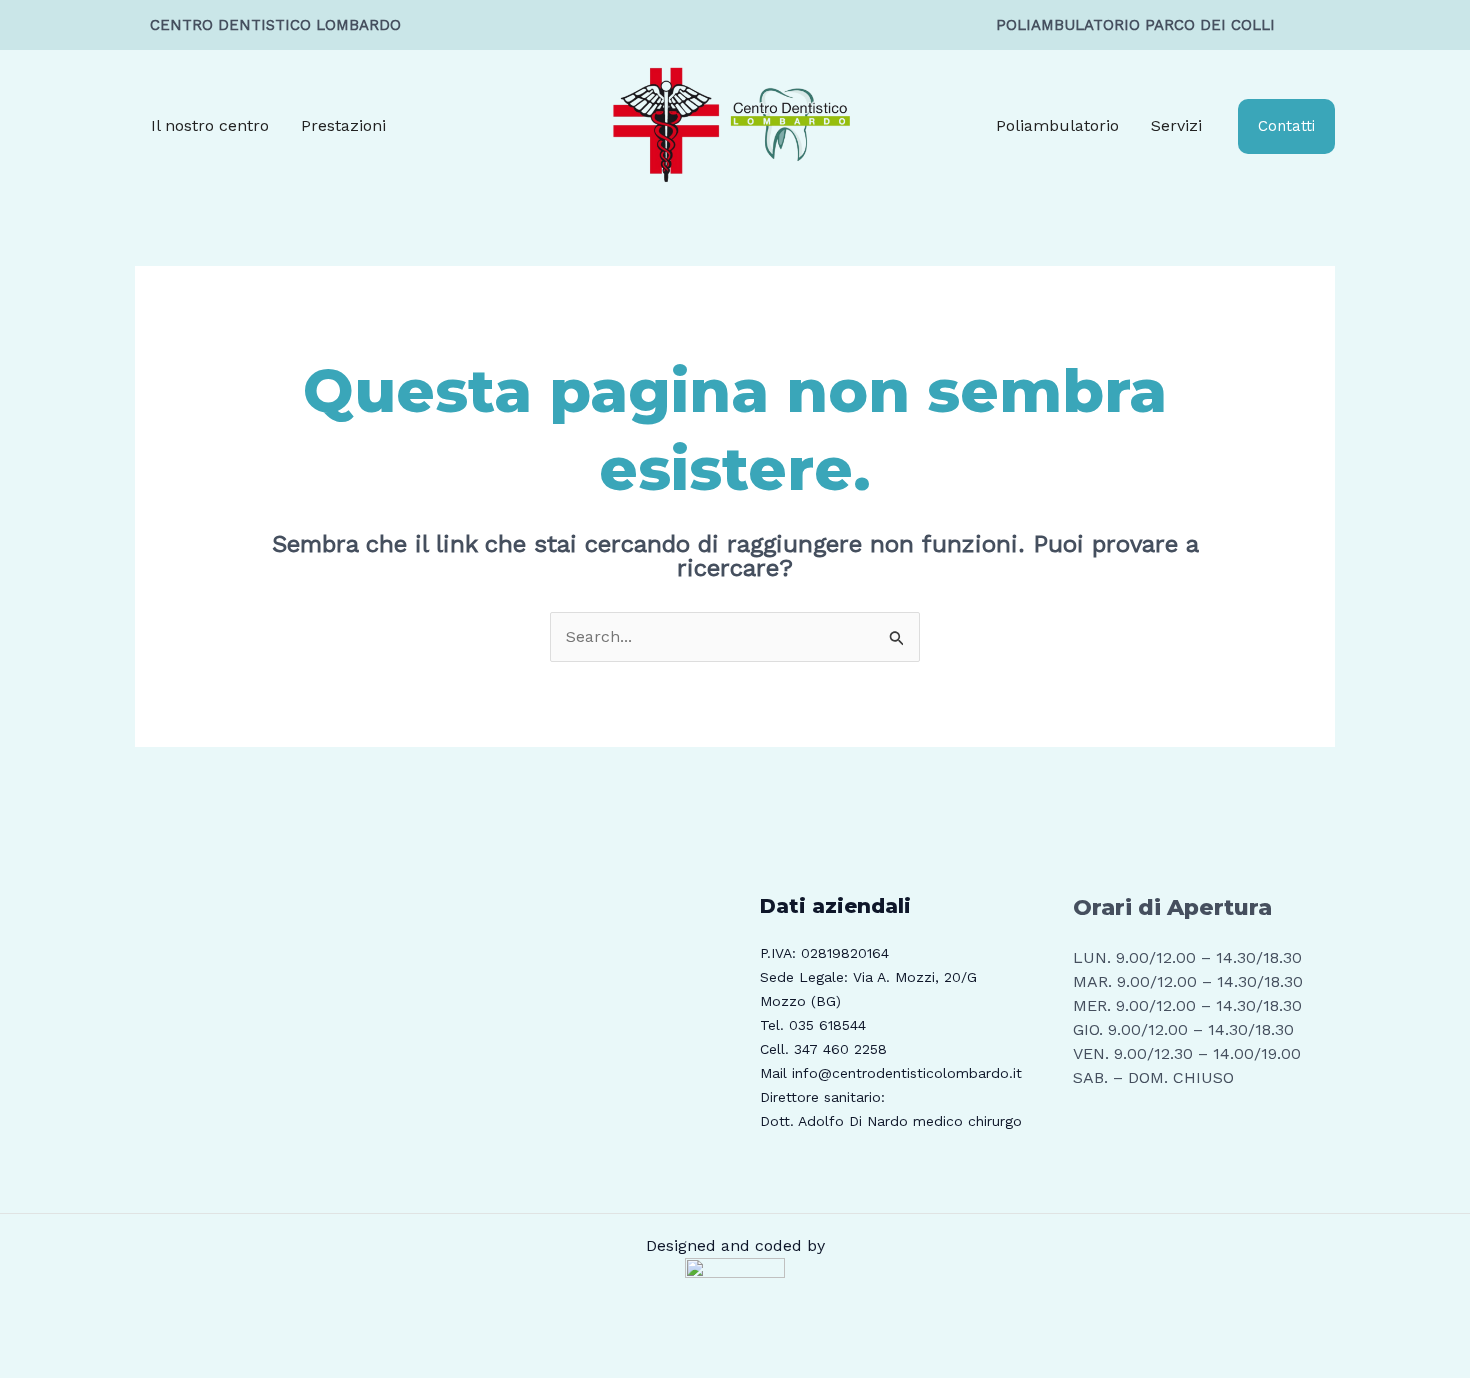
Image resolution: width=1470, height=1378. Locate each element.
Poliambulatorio (1057, 125)
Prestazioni (343, 125)
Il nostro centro (210, 125)
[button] (1286, 126)
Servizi (1176, 125)
